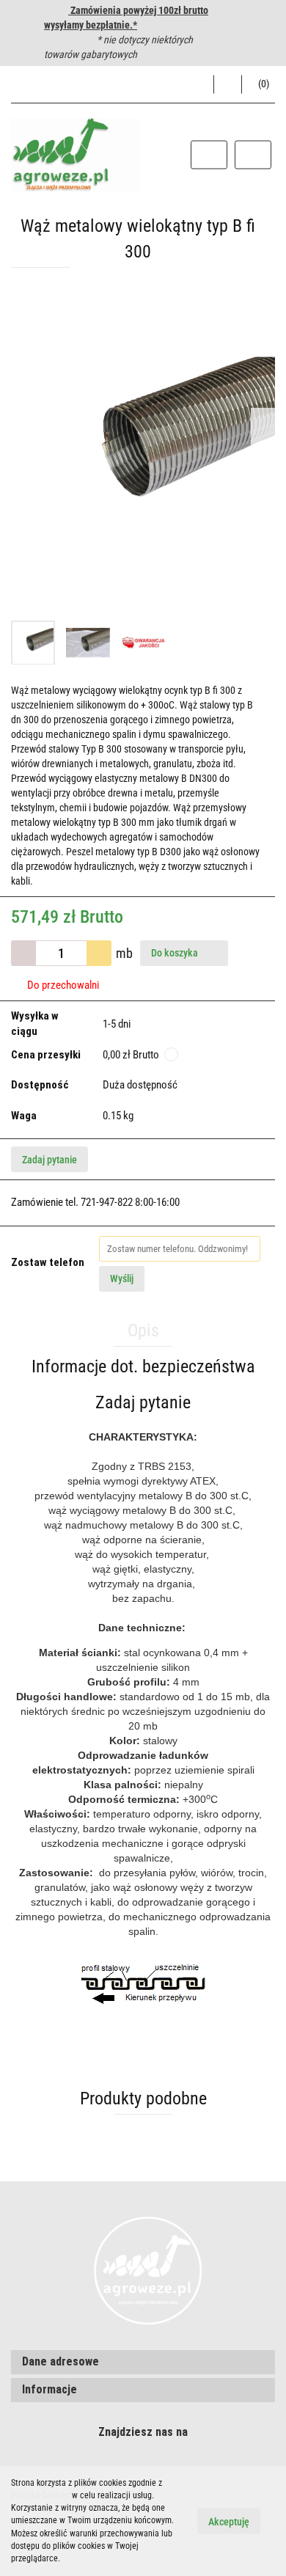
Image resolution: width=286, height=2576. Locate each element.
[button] (258, 84)
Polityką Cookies (40, 2495)
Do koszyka (176, 953)
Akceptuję (229, 2522)
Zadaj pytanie (49, 1160)
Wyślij (122, 1278)
